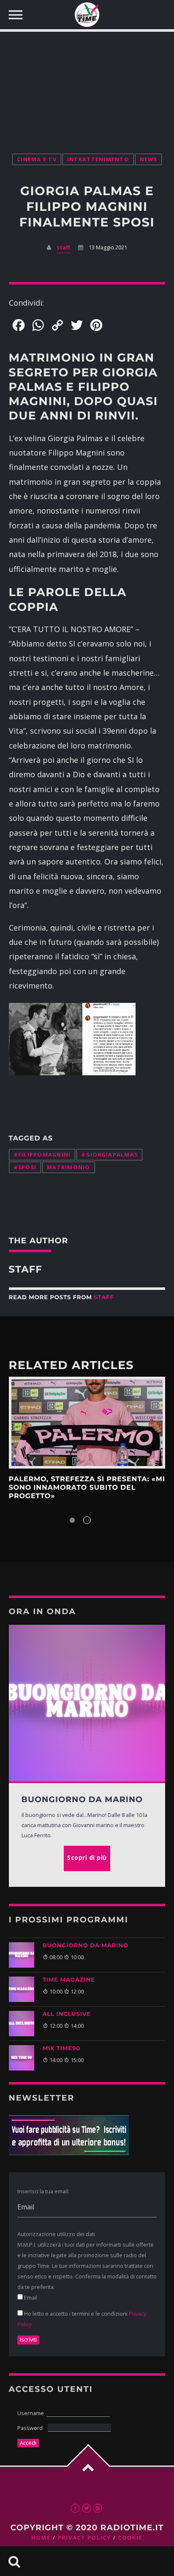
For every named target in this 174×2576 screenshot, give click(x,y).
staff (63, 247)
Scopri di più (87, 1422)
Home (41, 2538)
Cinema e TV (37, 159)
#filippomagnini (42, 1155)
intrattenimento (98, 159)
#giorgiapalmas (109, 1155)
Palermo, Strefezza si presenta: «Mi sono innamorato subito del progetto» (87, 1488)
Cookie (130, 2538)
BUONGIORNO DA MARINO (86, 1946)
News (148, 159)
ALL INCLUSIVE (67, 2014)
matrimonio (69, 1167)
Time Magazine (69, 1980)
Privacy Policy (84, 2538)
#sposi (25, 1167)
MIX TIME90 (61, 2049)
